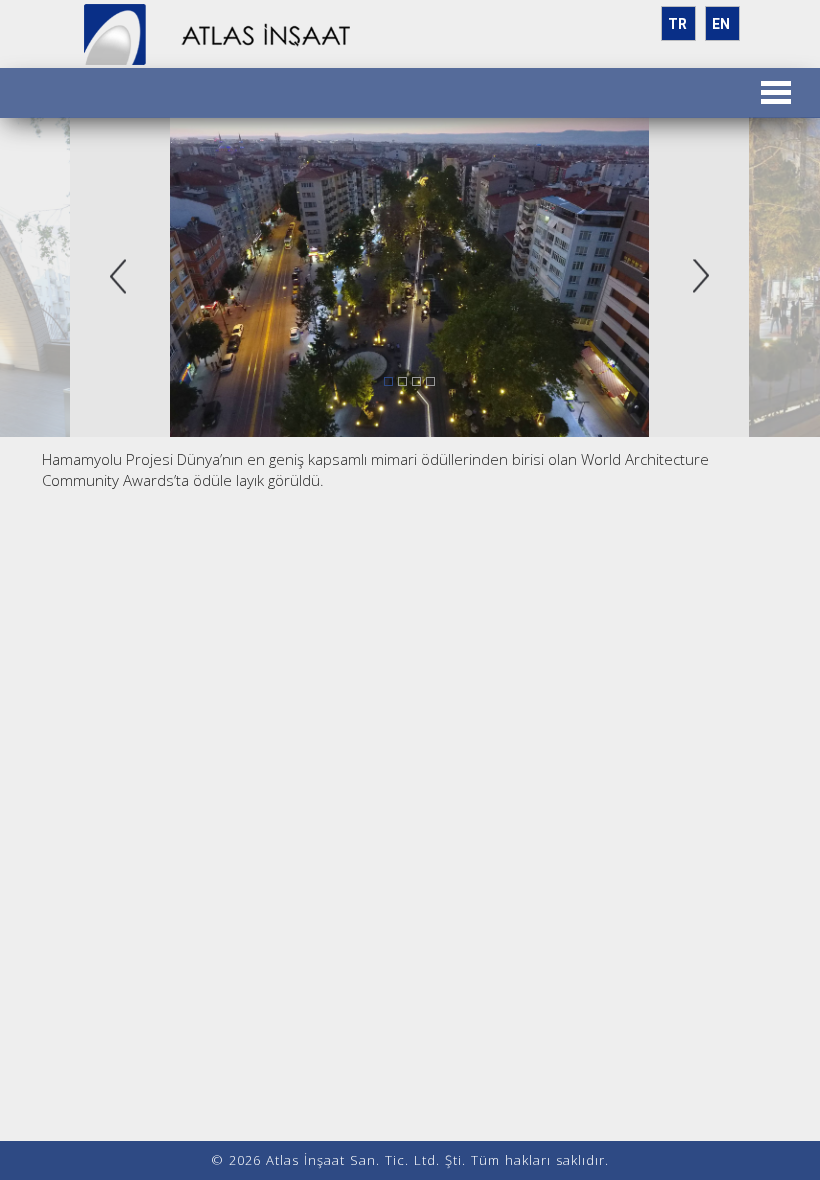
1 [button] (389, 382)
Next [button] (701, 277)
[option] (410, 277)
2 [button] (403, 382)
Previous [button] (118, 277)
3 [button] (417, 382)
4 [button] (431, 382)
